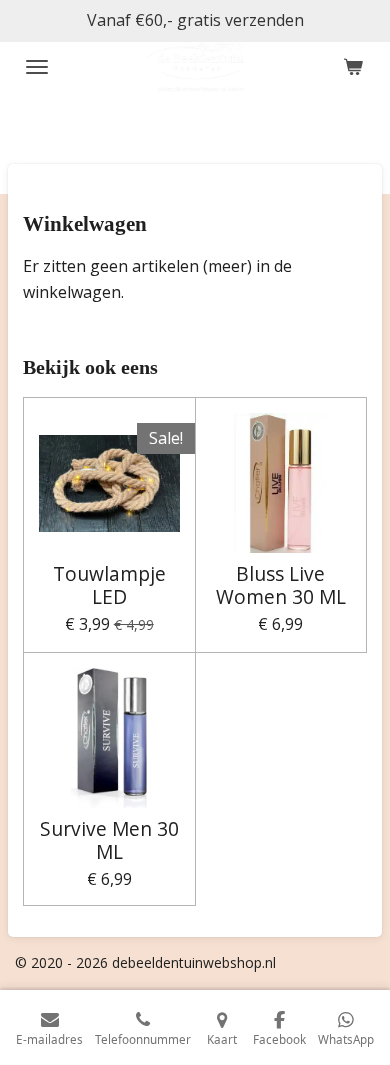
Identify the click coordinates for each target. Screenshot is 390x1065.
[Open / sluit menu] (37, 67)
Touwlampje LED (109, 585)
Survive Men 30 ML (109, 840)
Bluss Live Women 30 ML (281, 585)
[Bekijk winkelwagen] (353, 67)
